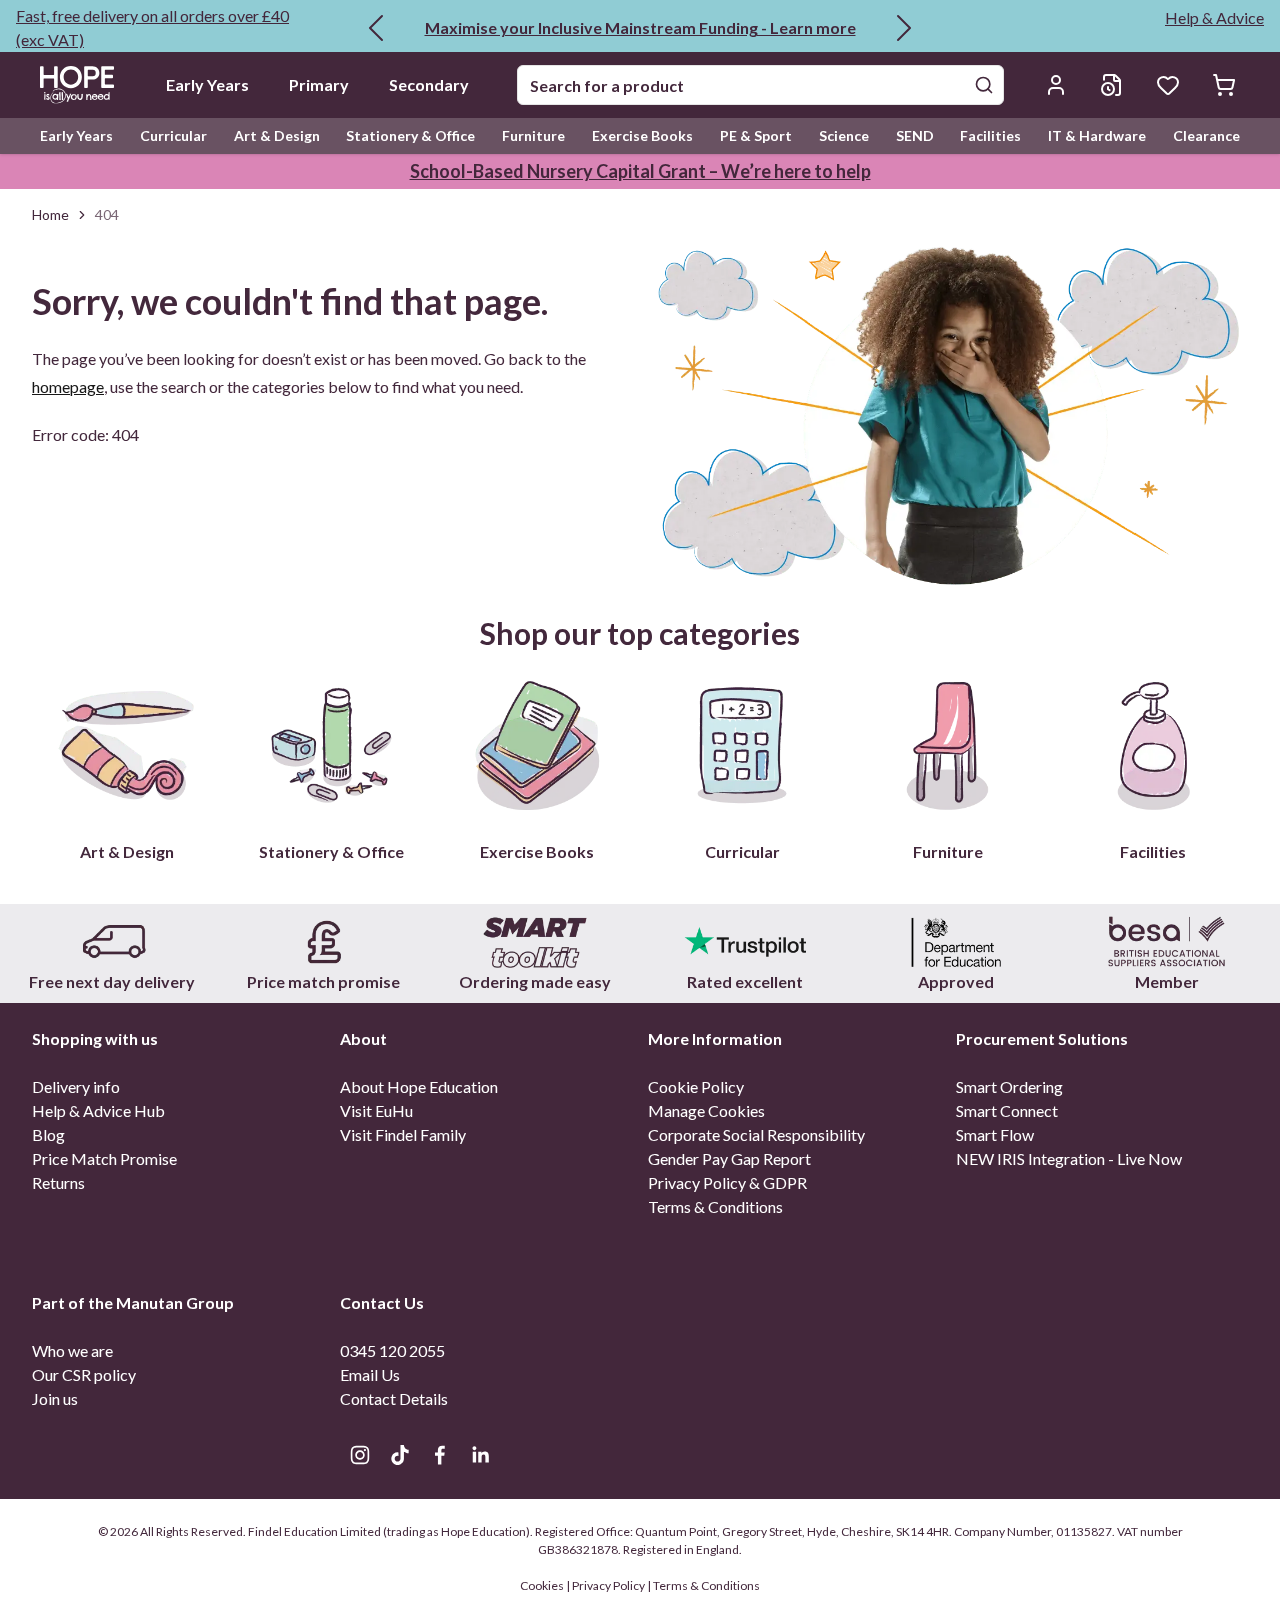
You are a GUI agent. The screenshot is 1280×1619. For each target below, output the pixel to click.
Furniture (533, 135)
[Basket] (1224, 85)
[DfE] (956, 942)
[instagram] (360, 1455)
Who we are (72, 1350)
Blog (48, 1134)
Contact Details (394, 1398)
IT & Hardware (1097, 135)
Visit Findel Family (403, 1134)
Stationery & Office (410, 135)
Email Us (370, 1374)
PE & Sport (756, 135)
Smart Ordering (1009, 1086)
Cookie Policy (696, 1086)
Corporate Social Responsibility (756, 1134)
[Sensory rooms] (534, 942)
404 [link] (107, 214)
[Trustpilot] (745, 942)
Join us (55, 1398)
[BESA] (1166, 942)
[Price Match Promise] (324, 942)
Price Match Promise (104, 1158)
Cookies (543, 1585)
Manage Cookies (706, 1110)
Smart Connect (1007, 1110)
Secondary (429, 84)
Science (844, 135)
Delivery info (76, 1086)
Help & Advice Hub (98, 1110)
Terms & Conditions (715, 1206)
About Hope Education (419, 1086)
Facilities (990, 135)
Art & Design (277, 135)
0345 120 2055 (392, 1350)
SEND (915, 135)
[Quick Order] (1112, 85)
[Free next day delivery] (113, 942)
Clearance (1206, 135)
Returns (58, 1182)
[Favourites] (1168, 85)
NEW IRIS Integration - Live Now (1069, 1158)
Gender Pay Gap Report (729, 1158)
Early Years (207, 84)
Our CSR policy (84, 1374)
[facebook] (440, 1455)
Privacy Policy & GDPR (727, 1182)
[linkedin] (480, 1455)
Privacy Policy (608, 1585)
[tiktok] (400, 1455)
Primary (319, 84)
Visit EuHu (376, 1110)
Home (50, 214)
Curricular (173, 135)
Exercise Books (642, 135)
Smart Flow (995, 1134)
